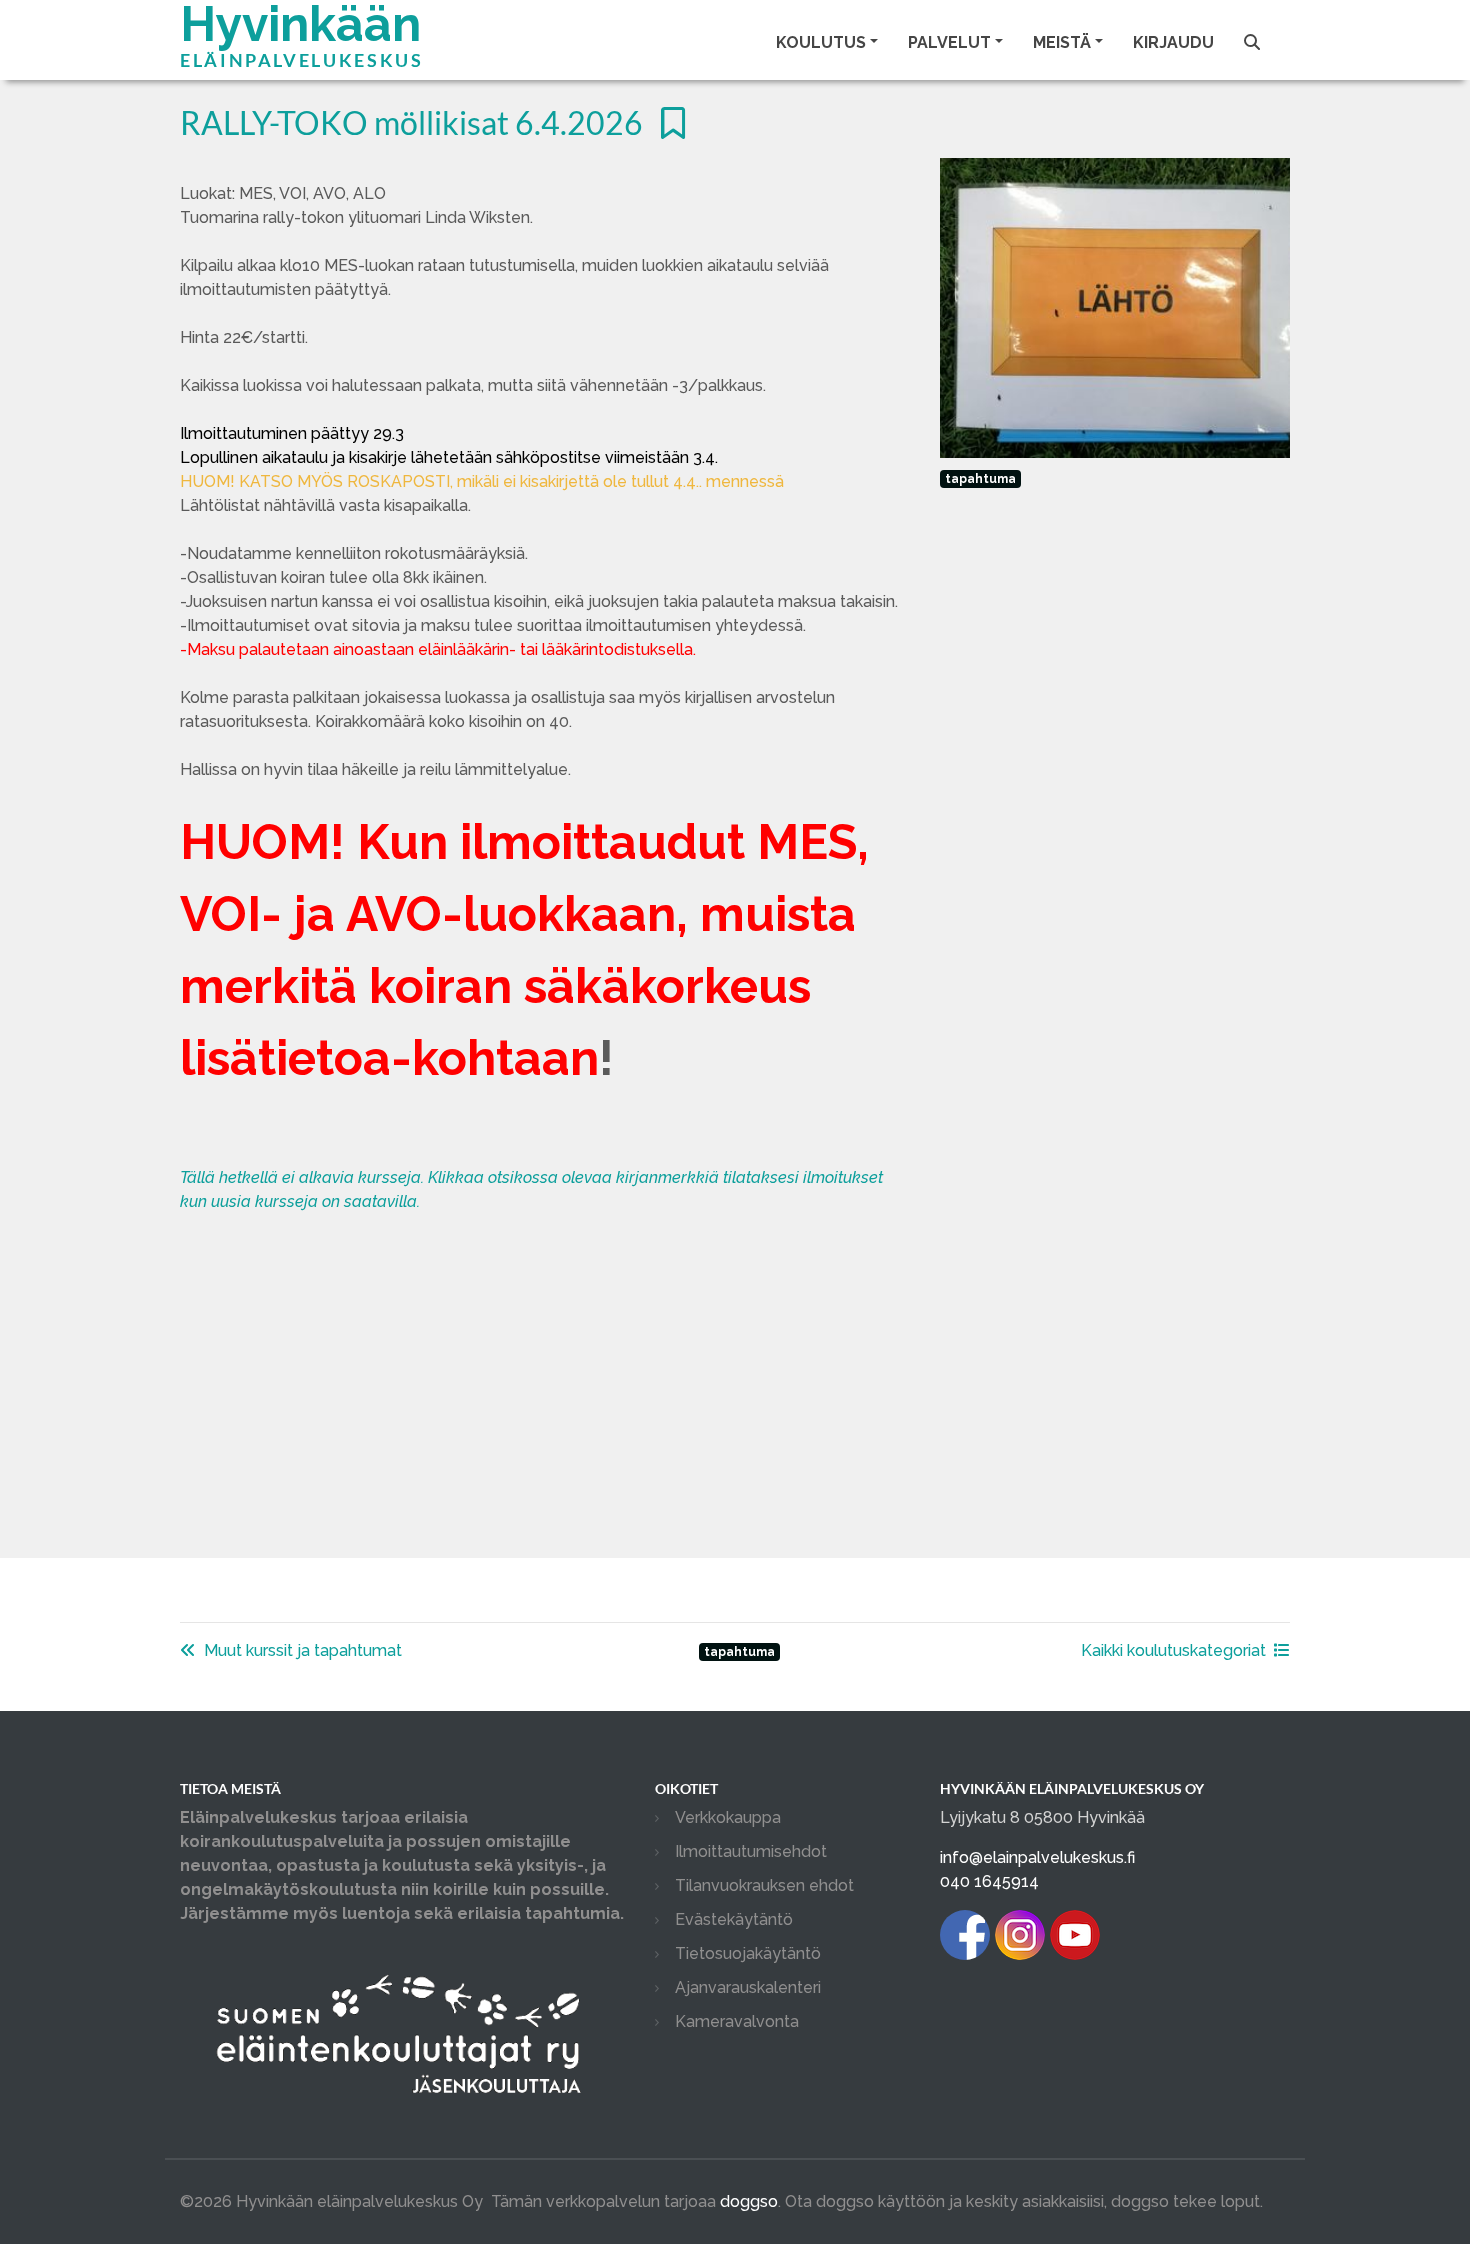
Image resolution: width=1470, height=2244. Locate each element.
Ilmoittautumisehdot (751, 1851)
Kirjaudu (1173, 42)
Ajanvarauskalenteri (748, 1987)
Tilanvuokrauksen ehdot (764, 1885)
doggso (749, 2201)
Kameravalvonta (737, 2021)
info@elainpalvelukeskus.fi (1037, 1857)
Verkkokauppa (728, 1817)
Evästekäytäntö (734, 1919)
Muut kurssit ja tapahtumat (303, 1650)
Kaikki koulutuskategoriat (1173, 1650)
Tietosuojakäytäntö (748, 1953)
